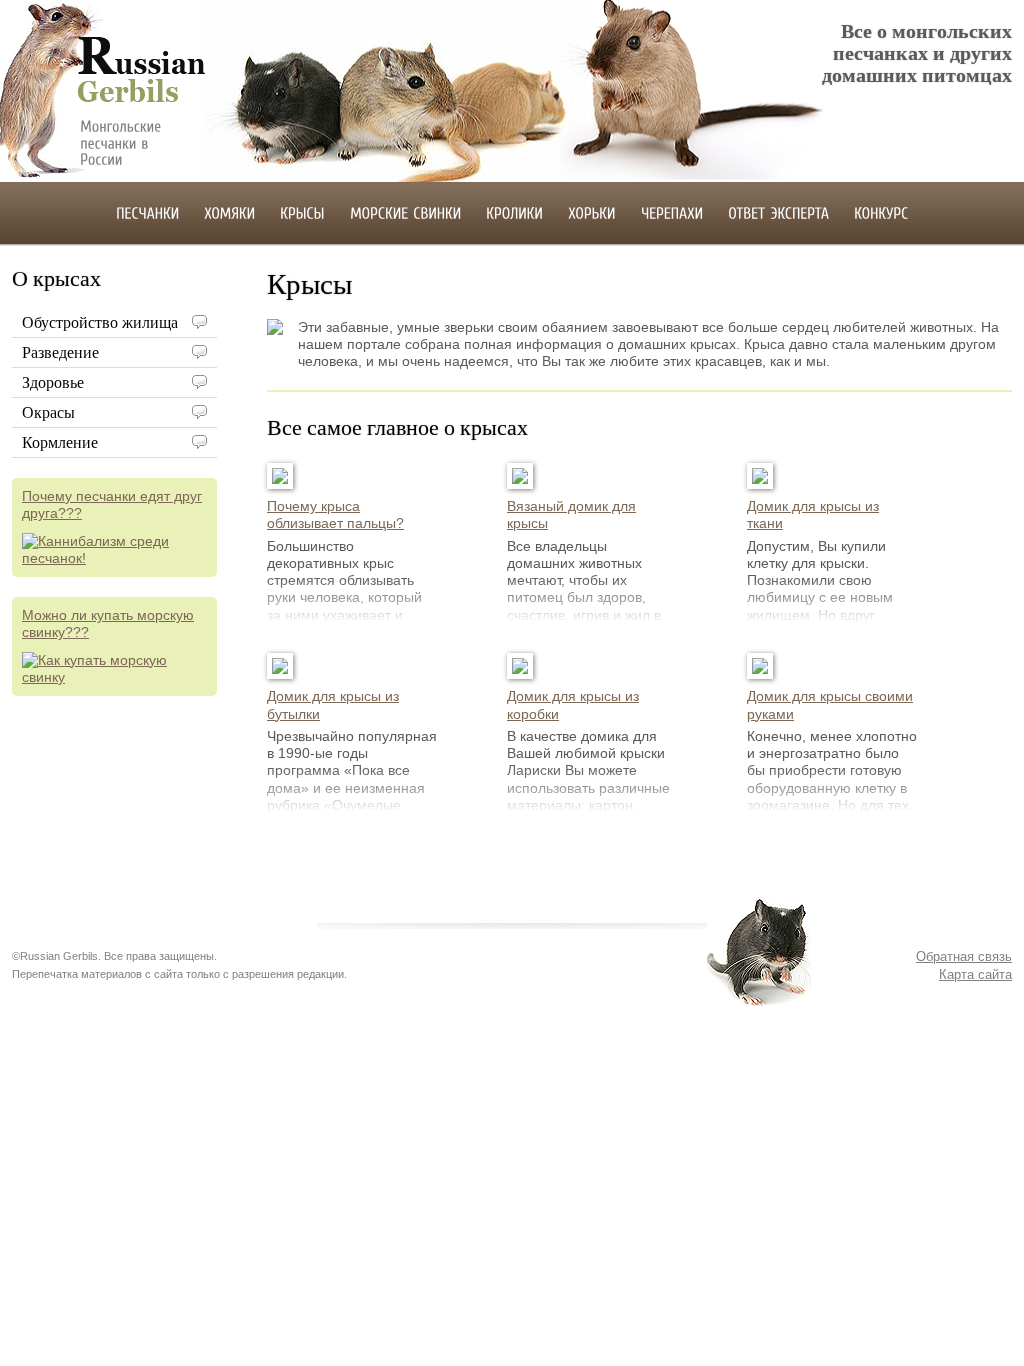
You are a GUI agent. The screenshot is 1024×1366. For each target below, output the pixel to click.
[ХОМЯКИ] (229, 212)
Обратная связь (964, 956)
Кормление (60, 442)
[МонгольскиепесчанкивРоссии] (130, 143)
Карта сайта (975, 974)
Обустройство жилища (100, 322)
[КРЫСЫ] (302, 212)
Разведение (60, 352)
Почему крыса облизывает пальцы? (335, 514)
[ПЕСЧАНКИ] (147, 212)
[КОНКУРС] (881, 212)
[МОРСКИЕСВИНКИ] (405, 212)
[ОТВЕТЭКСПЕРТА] (778, 212)
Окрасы (48, 412)
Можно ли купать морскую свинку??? (108, 623)
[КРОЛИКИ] (514, 212)
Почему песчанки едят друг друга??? (112, 504)
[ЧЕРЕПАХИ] (672, 212)
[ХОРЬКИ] (592, 212)
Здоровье (53, 382)
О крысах (56, 277)
